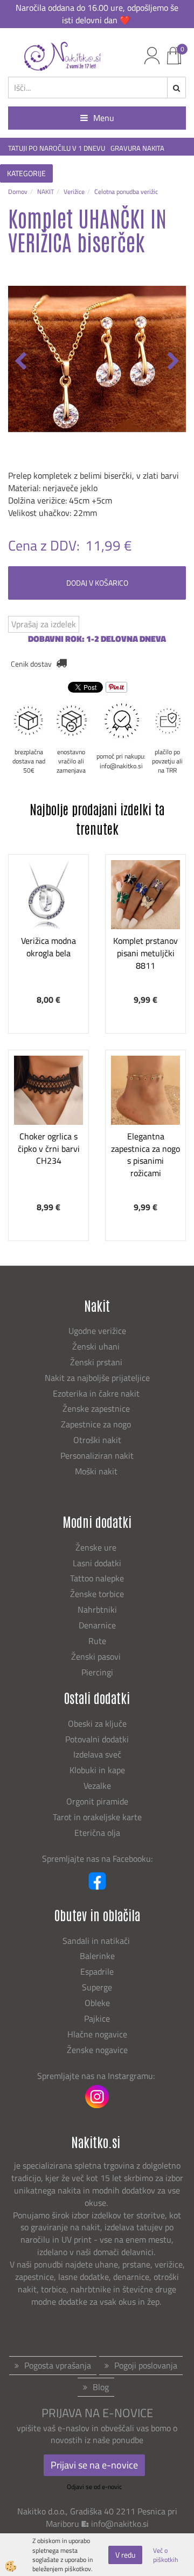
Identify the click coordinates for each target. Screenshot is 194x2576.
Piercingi (97, 1672)
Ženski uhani (97, 1346)
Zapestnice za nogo (97, 1424)
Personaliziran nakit (97, 1455)
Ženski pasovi (97, 1656)
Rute (97, 1641)
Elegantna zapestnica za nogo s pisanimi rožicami (145, 1155)
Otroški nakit (97, 1440)
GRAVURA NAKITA (137, 148)
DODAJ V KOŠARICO (97, 583)
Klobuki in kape (97, 1770)
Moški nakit (97, 1471)
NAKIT (46, 192)
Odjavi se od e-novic (94, 2487)
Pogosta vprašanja (58, 2365)
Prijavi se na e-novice (94, 2465)
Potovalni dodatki (97, 1739)
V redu (125, 2555)
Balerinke (97, 1956)
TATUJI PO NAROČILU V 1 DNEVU (57, 148)
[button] (172, 362)
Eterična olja (97, 1833)
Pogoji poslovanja (146, 2365)
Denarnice (97, 1625)
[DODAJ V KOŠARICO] (48, 947)
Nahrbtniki (97, 1609)
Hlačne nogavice (97, 2034)
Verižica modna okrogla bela (48, 947)
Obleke (97, 2003)
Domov (18, 192)
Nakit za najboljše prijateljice (97, 1378)
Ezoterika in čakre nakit (97, 1393)
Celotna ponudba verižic (126, 192)
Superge (97, 1987)
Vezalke (97, 1786)
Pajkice (97, 2018)
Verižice (74, 192)
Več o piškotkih (165, 2555)
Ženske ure (97, 1547)
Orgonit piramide (97, 1801)
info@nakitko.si (120, 2524)
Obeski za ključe (97, 1723)
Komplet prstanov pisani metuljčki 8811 (145, 953)
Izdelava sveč (97, 1754)
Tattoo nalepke (97, 1578)
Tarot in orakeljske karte (97, 1817)
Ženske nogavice (97, 2050)
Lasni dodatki (97, 1563)
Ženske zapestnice (97, 1408)
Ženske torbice (97, 1594)
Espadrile (97, 1971)
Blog (101, 2387)
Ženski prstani (97, 1362)
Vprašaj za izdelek (44, 624)
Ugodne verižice (97, 1331)
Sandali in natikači (97, 1941)
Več (48, 920)
